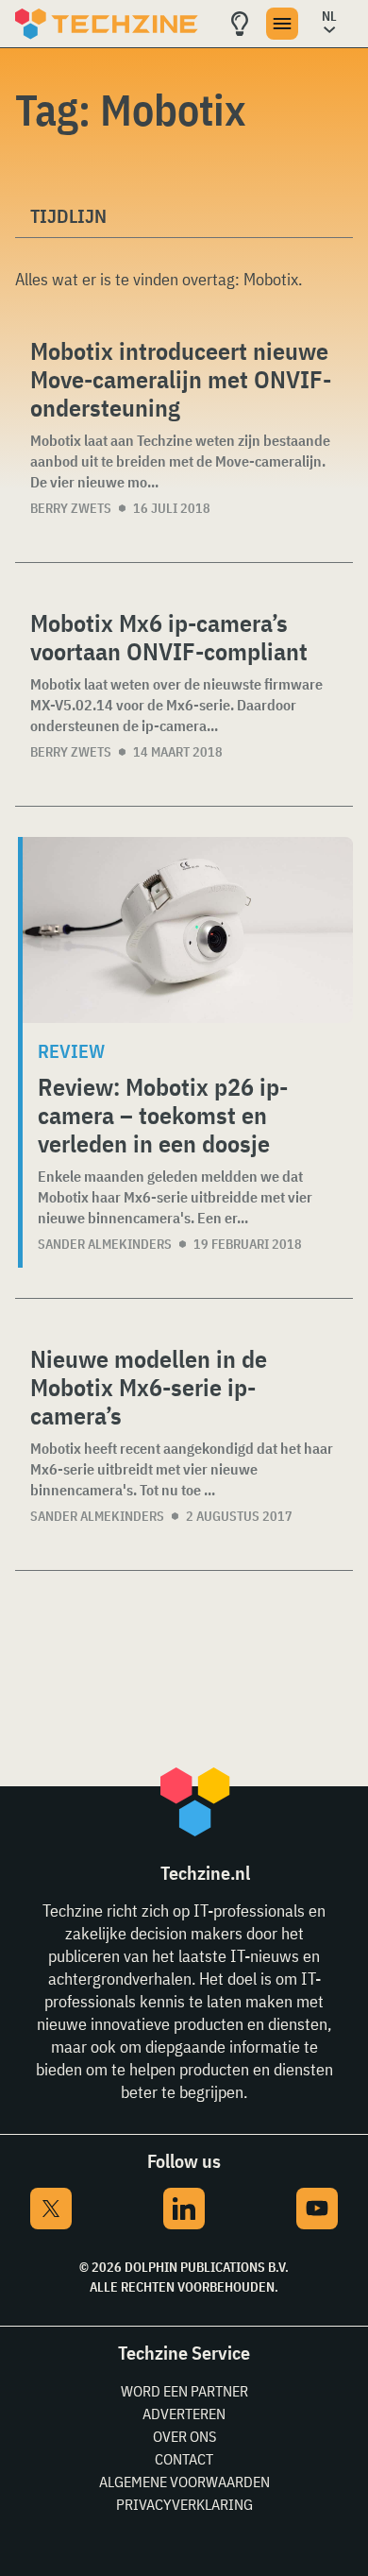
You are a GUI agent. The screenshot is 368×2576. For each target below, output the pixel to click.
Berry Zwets (71, 508)
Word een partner (184, 2391)
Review (71, 1051)
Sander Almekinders (105, 1244)
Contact (184, 2459)
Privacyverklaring (184, 2504)
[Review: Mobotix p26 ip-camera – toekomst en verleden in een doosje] (188, 930)
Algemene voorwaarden (184, 2482)
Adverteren (184, 2414)
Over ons (184, 2436)
